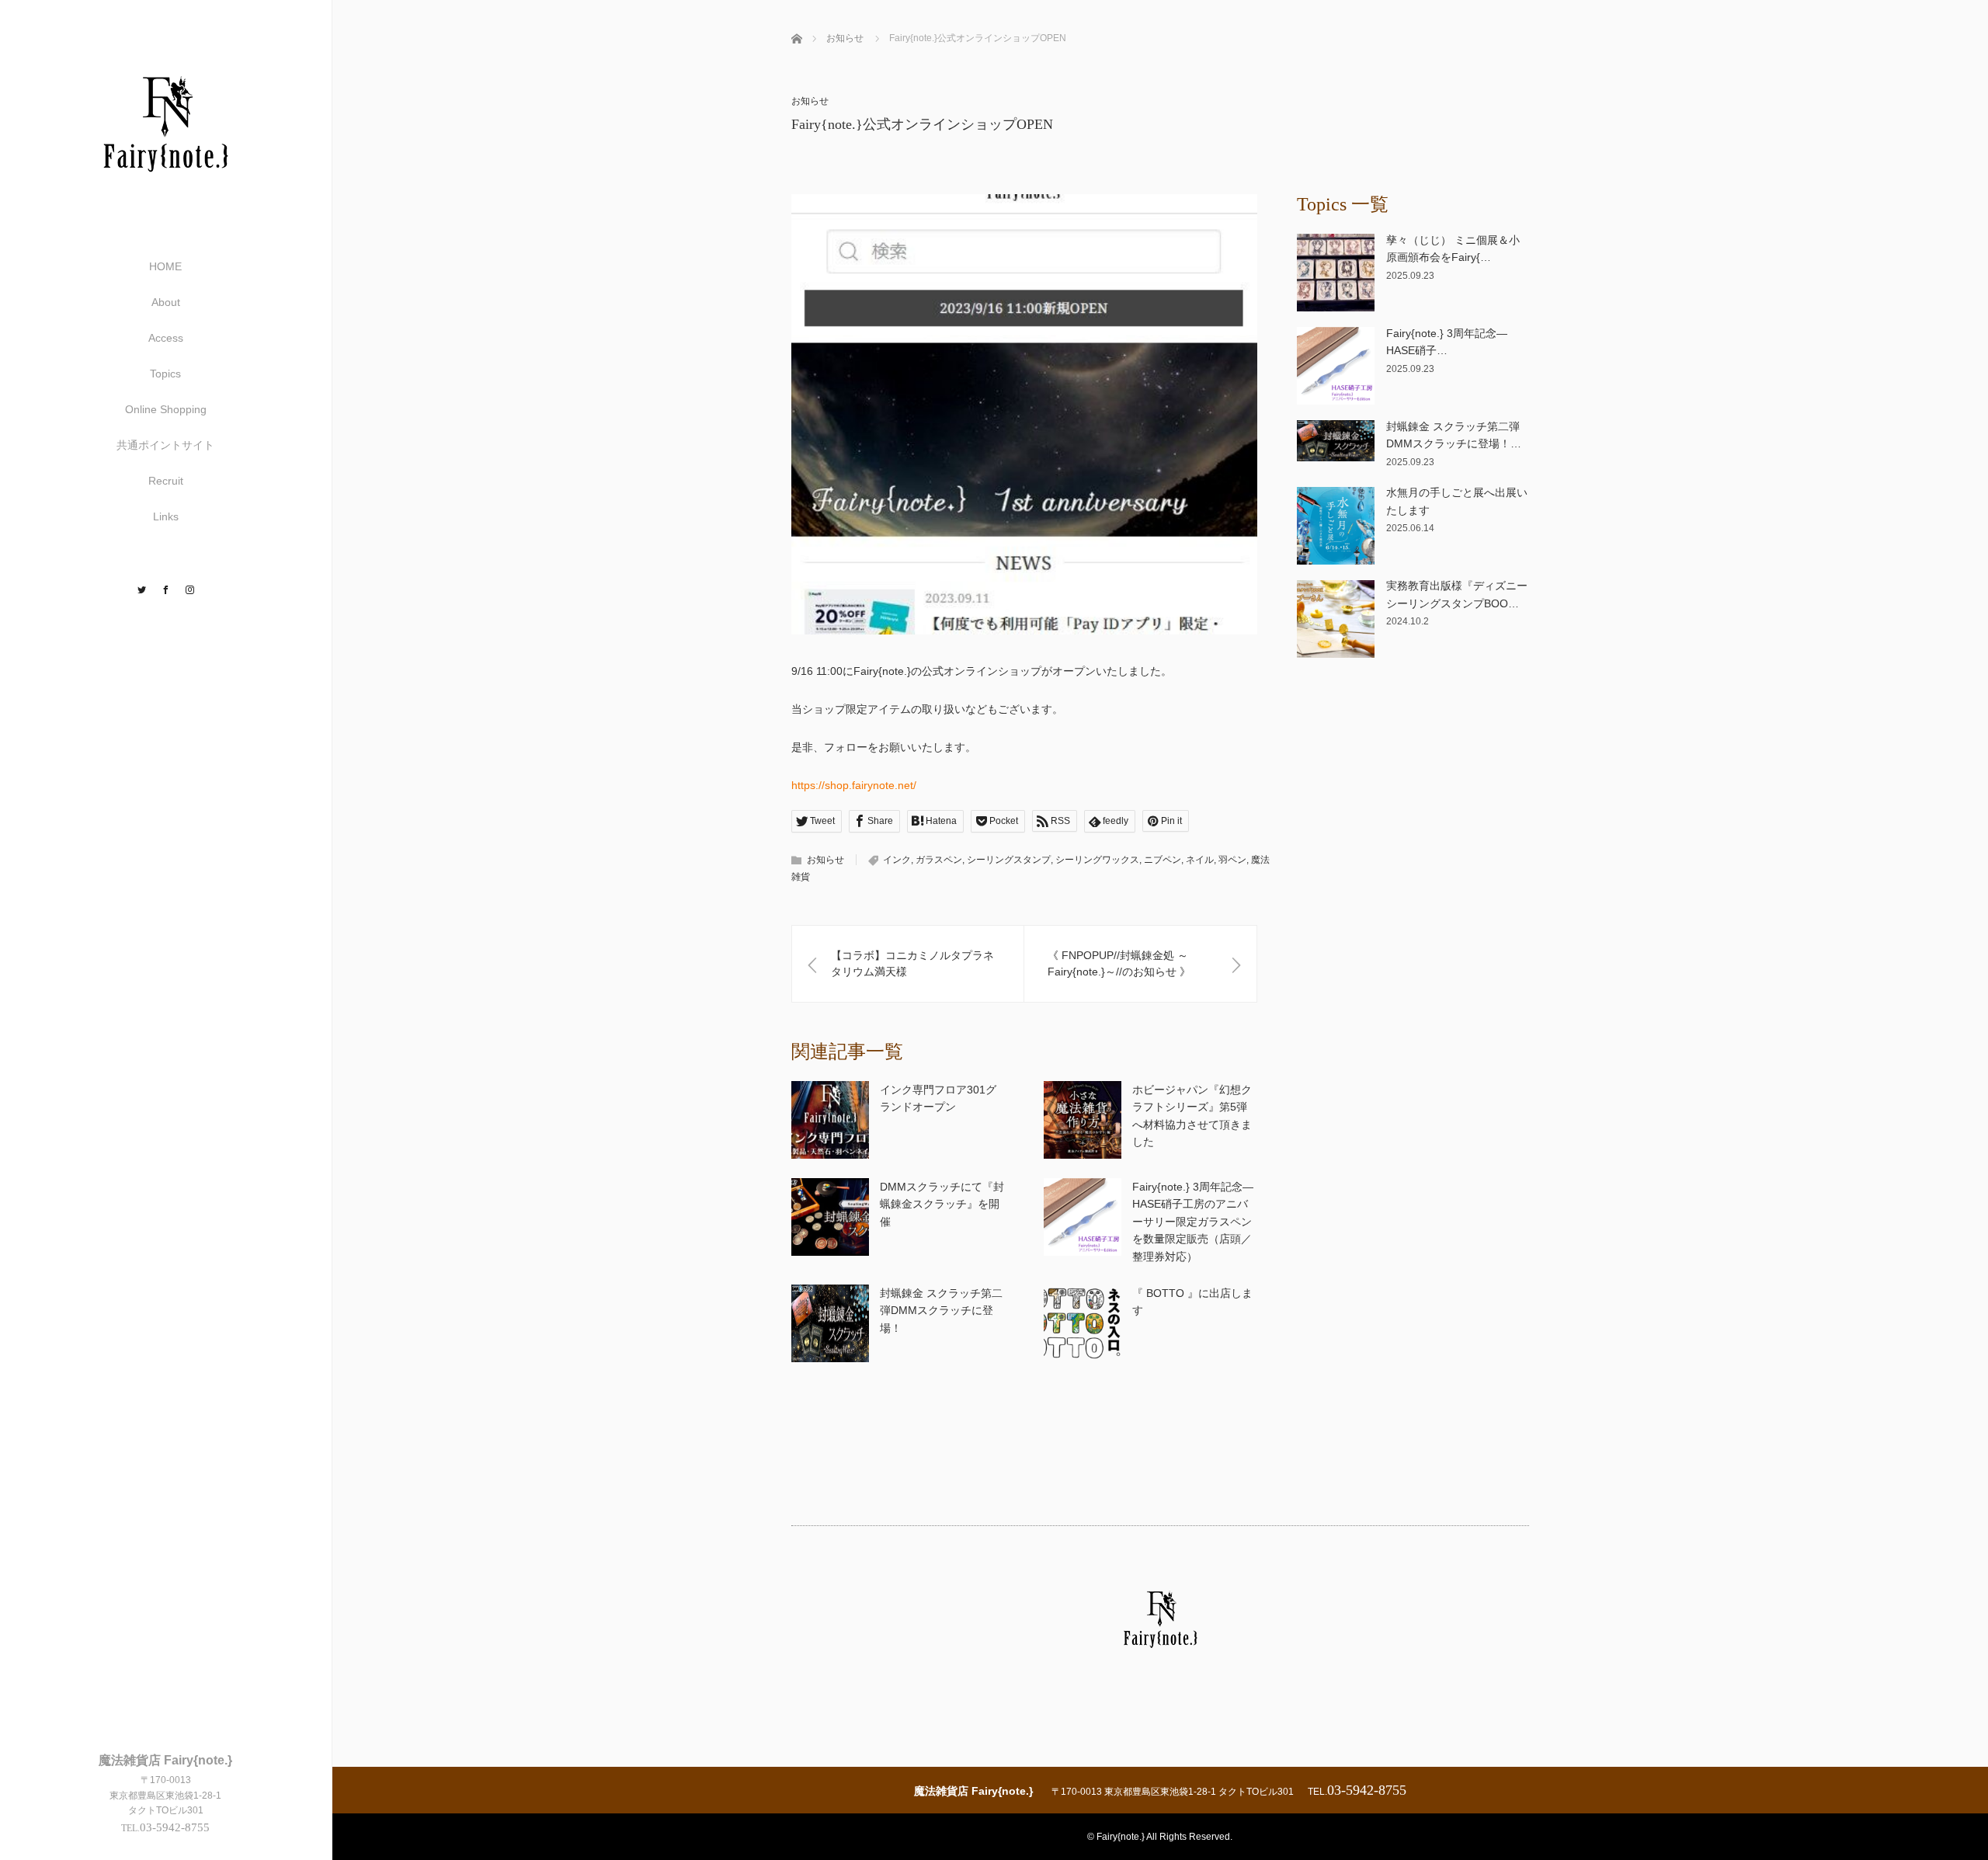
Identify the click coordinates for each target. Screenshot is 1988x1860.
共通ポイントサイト (165, 445)
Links (166, 516)
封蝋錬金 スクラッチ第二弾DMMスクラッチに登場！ (941, 1311)
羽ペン (1232, 860)
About (166, 302)
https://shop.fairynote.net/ (854, 785)
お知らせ (810, 101)
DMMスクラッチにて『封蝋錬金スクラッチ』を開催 (942, 1204)
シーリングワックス (1097, 860)
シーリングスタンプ (1009, 860)
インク (897, 860)
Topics (165, 374)
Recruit (166, 481)
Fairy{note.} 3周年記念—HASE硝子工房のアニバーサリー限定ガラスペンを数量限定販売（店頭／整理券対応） (1193, 1222)
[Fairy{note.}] (165, 195)
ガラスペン (939, 860)
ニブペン (1163, 860)
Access (166, 338)
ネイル (1200, 860)
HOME (165, 266)
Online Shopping (166, 409)
